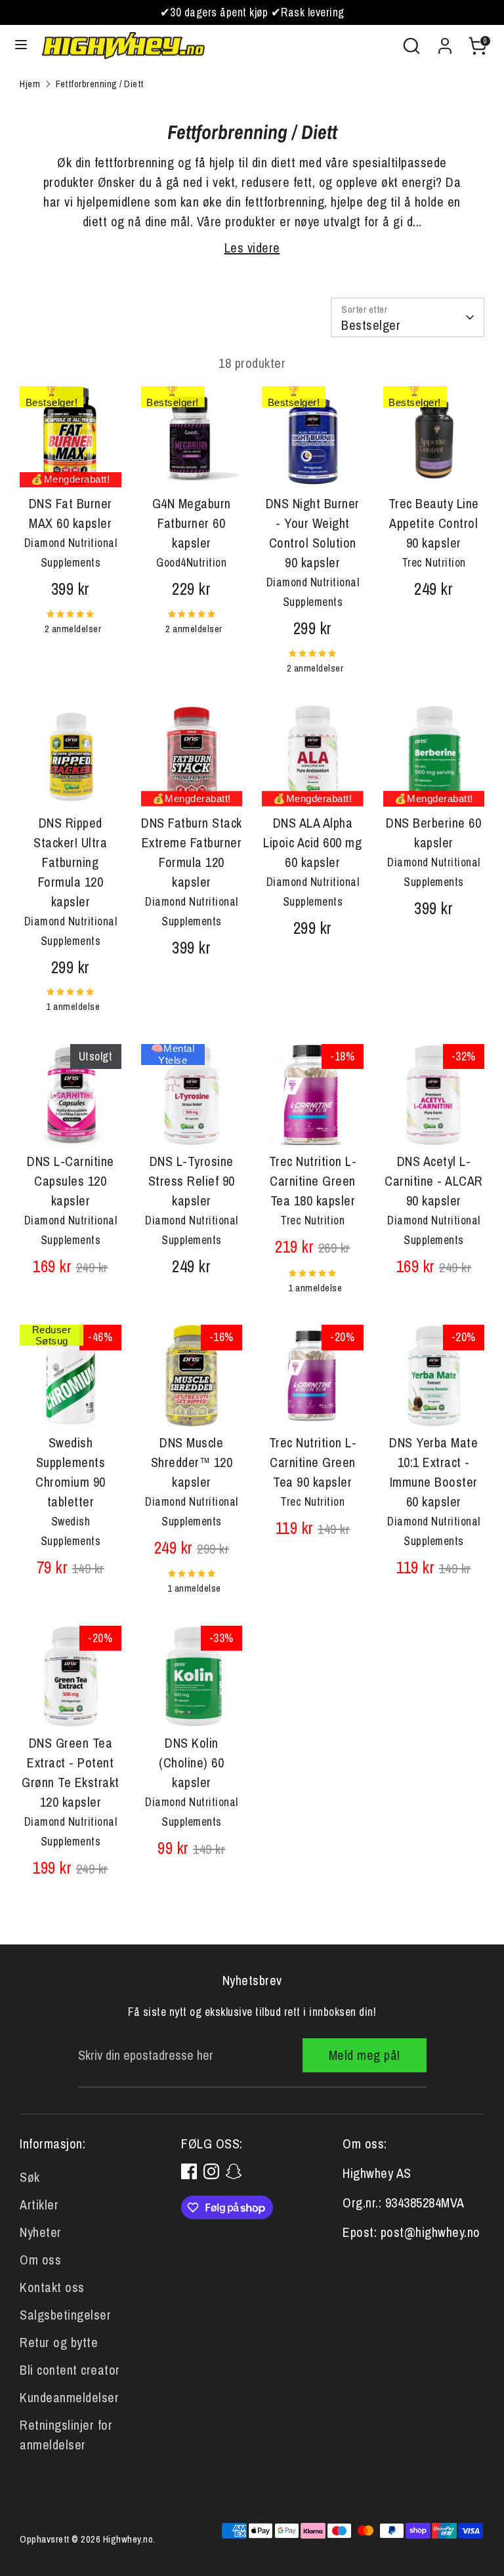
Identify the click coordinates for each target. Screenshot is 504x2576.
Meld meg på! (365, 2055)
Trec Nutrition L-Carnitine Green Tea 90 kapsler (313, 1462)
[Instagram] (211, 2171)
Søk (30, 2177)
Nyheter (41, 2232)
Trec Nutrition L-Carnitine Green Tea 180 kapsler (313, 1181)
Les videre (252, 248)
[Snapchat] (234, 2171)
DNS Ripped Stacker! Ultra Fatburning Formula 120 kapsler (70, 862)
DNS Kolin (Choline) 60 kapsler (191, 1762)
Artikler (39, 2204)
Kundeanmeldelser (69, 2397)
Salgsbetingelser (65, 2315)
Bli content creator (70, 2370)
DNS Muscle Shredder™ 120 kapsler (192, 1462)
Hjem (30, 84)
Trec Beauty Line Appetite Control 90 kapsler (434, 523)
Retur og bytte (59, 2342)
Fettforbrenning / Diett (100, 84)
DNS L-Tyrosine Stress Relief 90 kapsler (192, 1181)
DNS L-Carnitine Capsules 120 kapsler (71, 1181)
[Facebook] (189, 2171)
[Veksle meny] (21, 46)
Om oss (40, 2260)
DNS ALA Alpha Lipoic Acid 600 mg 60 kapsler (312, 842)
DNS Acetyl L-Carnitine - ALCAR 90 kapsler (434, 1181)
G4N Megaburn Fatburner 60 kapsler (192, 523)
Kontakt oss (52, 2287)
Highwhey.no (128, 2539)
